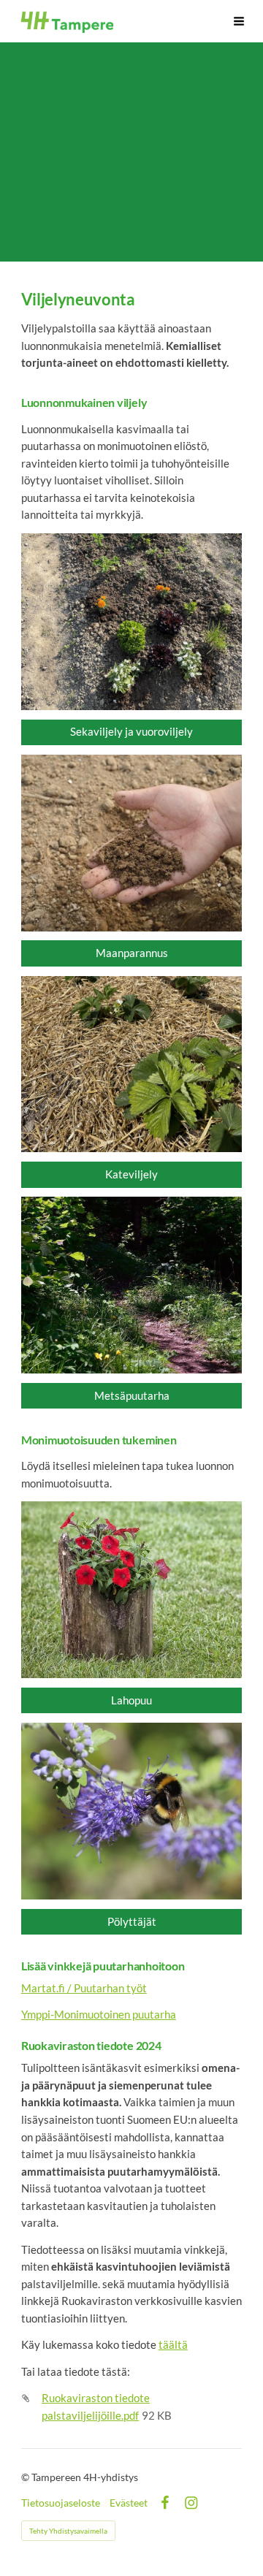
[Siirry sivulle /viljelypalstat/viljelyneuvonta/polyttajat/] (131, 1811)
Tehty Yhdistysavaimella (68, 2531)
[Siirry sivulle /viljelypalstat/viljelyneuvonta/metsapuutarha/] (131, 1285)
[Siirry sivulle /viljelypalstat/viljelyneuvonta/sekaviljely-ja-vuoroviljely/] (131, 622)
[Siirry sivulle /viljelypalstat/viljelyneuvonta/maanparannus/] (131, 843)
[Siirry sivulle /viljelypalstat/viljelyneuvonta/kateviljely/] (131, 1064)
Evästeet (129, 2503)
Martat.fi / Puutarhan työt (84, 1988)
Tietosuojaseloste (61, 2503)
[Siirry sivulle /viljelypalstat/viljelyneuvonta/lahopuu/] (131, 1590)
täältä (173, 2344)
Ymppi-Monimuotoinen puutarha (99, 2014)
